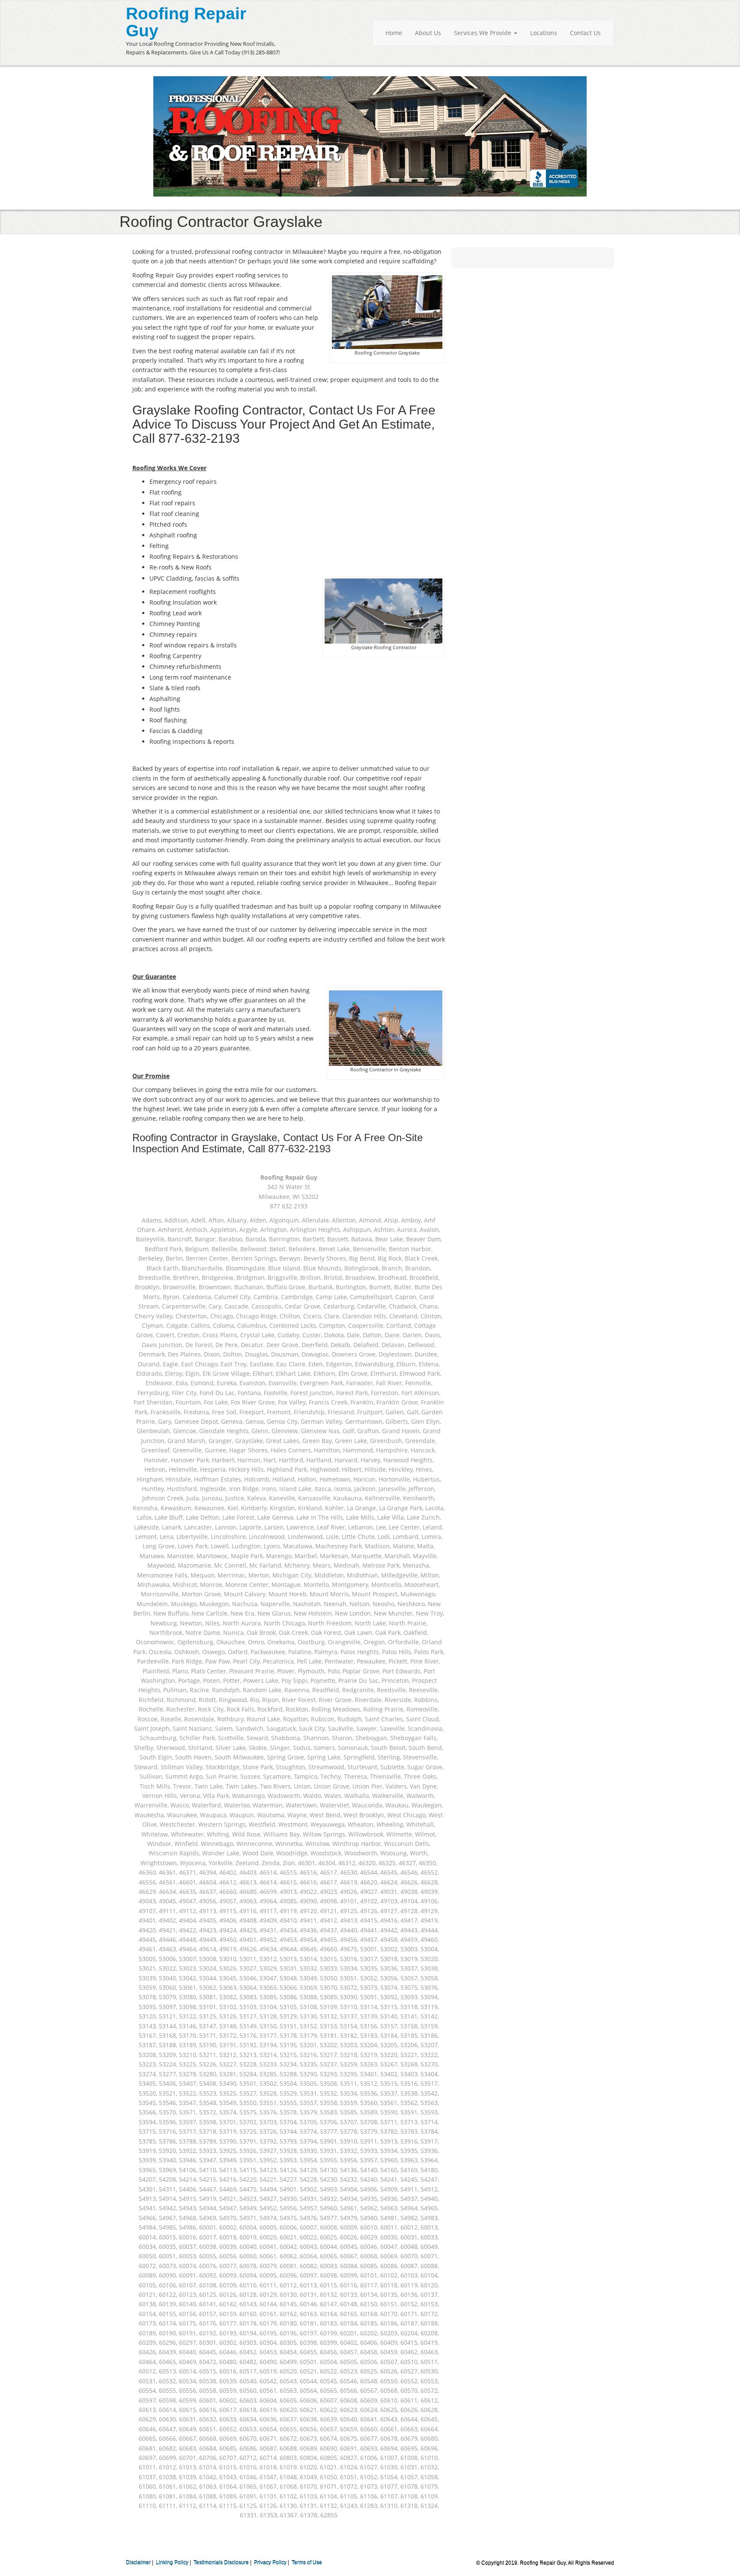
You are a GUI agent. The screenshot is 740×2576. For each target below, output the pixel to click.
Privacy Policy (270, 2563)
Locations (544, 33)
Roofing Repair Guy (186, 22)
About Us (428, 33)
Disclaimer (138, 2563)
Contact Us (585, 33)
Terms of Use (307, 2563)
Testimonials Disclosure (221, 2563)
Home (394, 33)
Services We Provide (483, 33)
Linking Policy (172, 2563)
